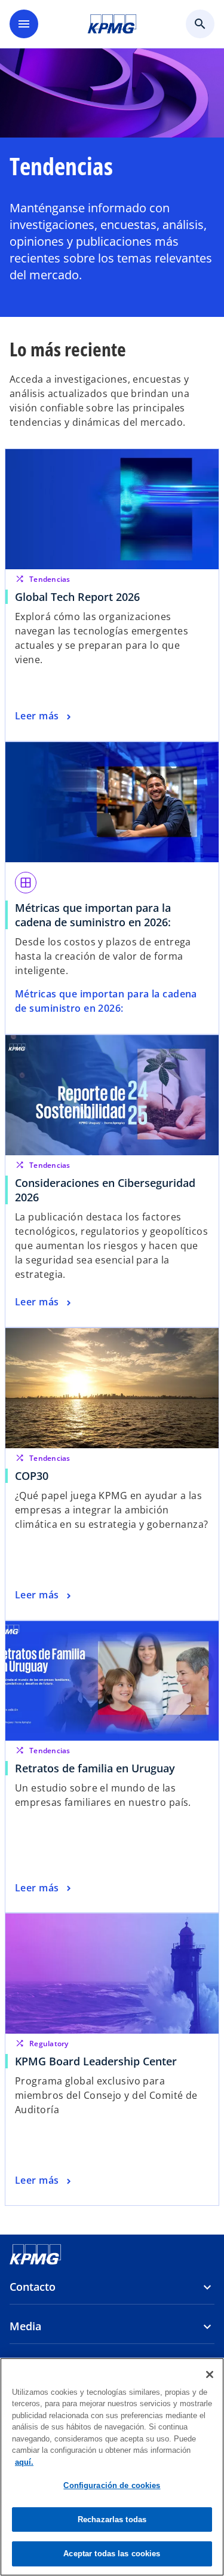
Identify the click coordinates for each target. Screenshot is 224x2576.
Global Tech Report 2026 (77, 597)
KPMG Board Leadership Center (99, 2061)
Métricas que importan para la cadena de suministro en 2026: (93, 915)
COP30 (35, 1476)
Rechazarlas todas (112, 2519)
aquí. (24, 2462)
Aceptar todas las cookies (112, 2554)
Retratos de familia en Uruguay (95, 1768)
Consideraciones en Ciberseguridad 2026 (105, 1190)
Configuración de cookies (112, 2485)
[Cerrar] (210, 2374)
